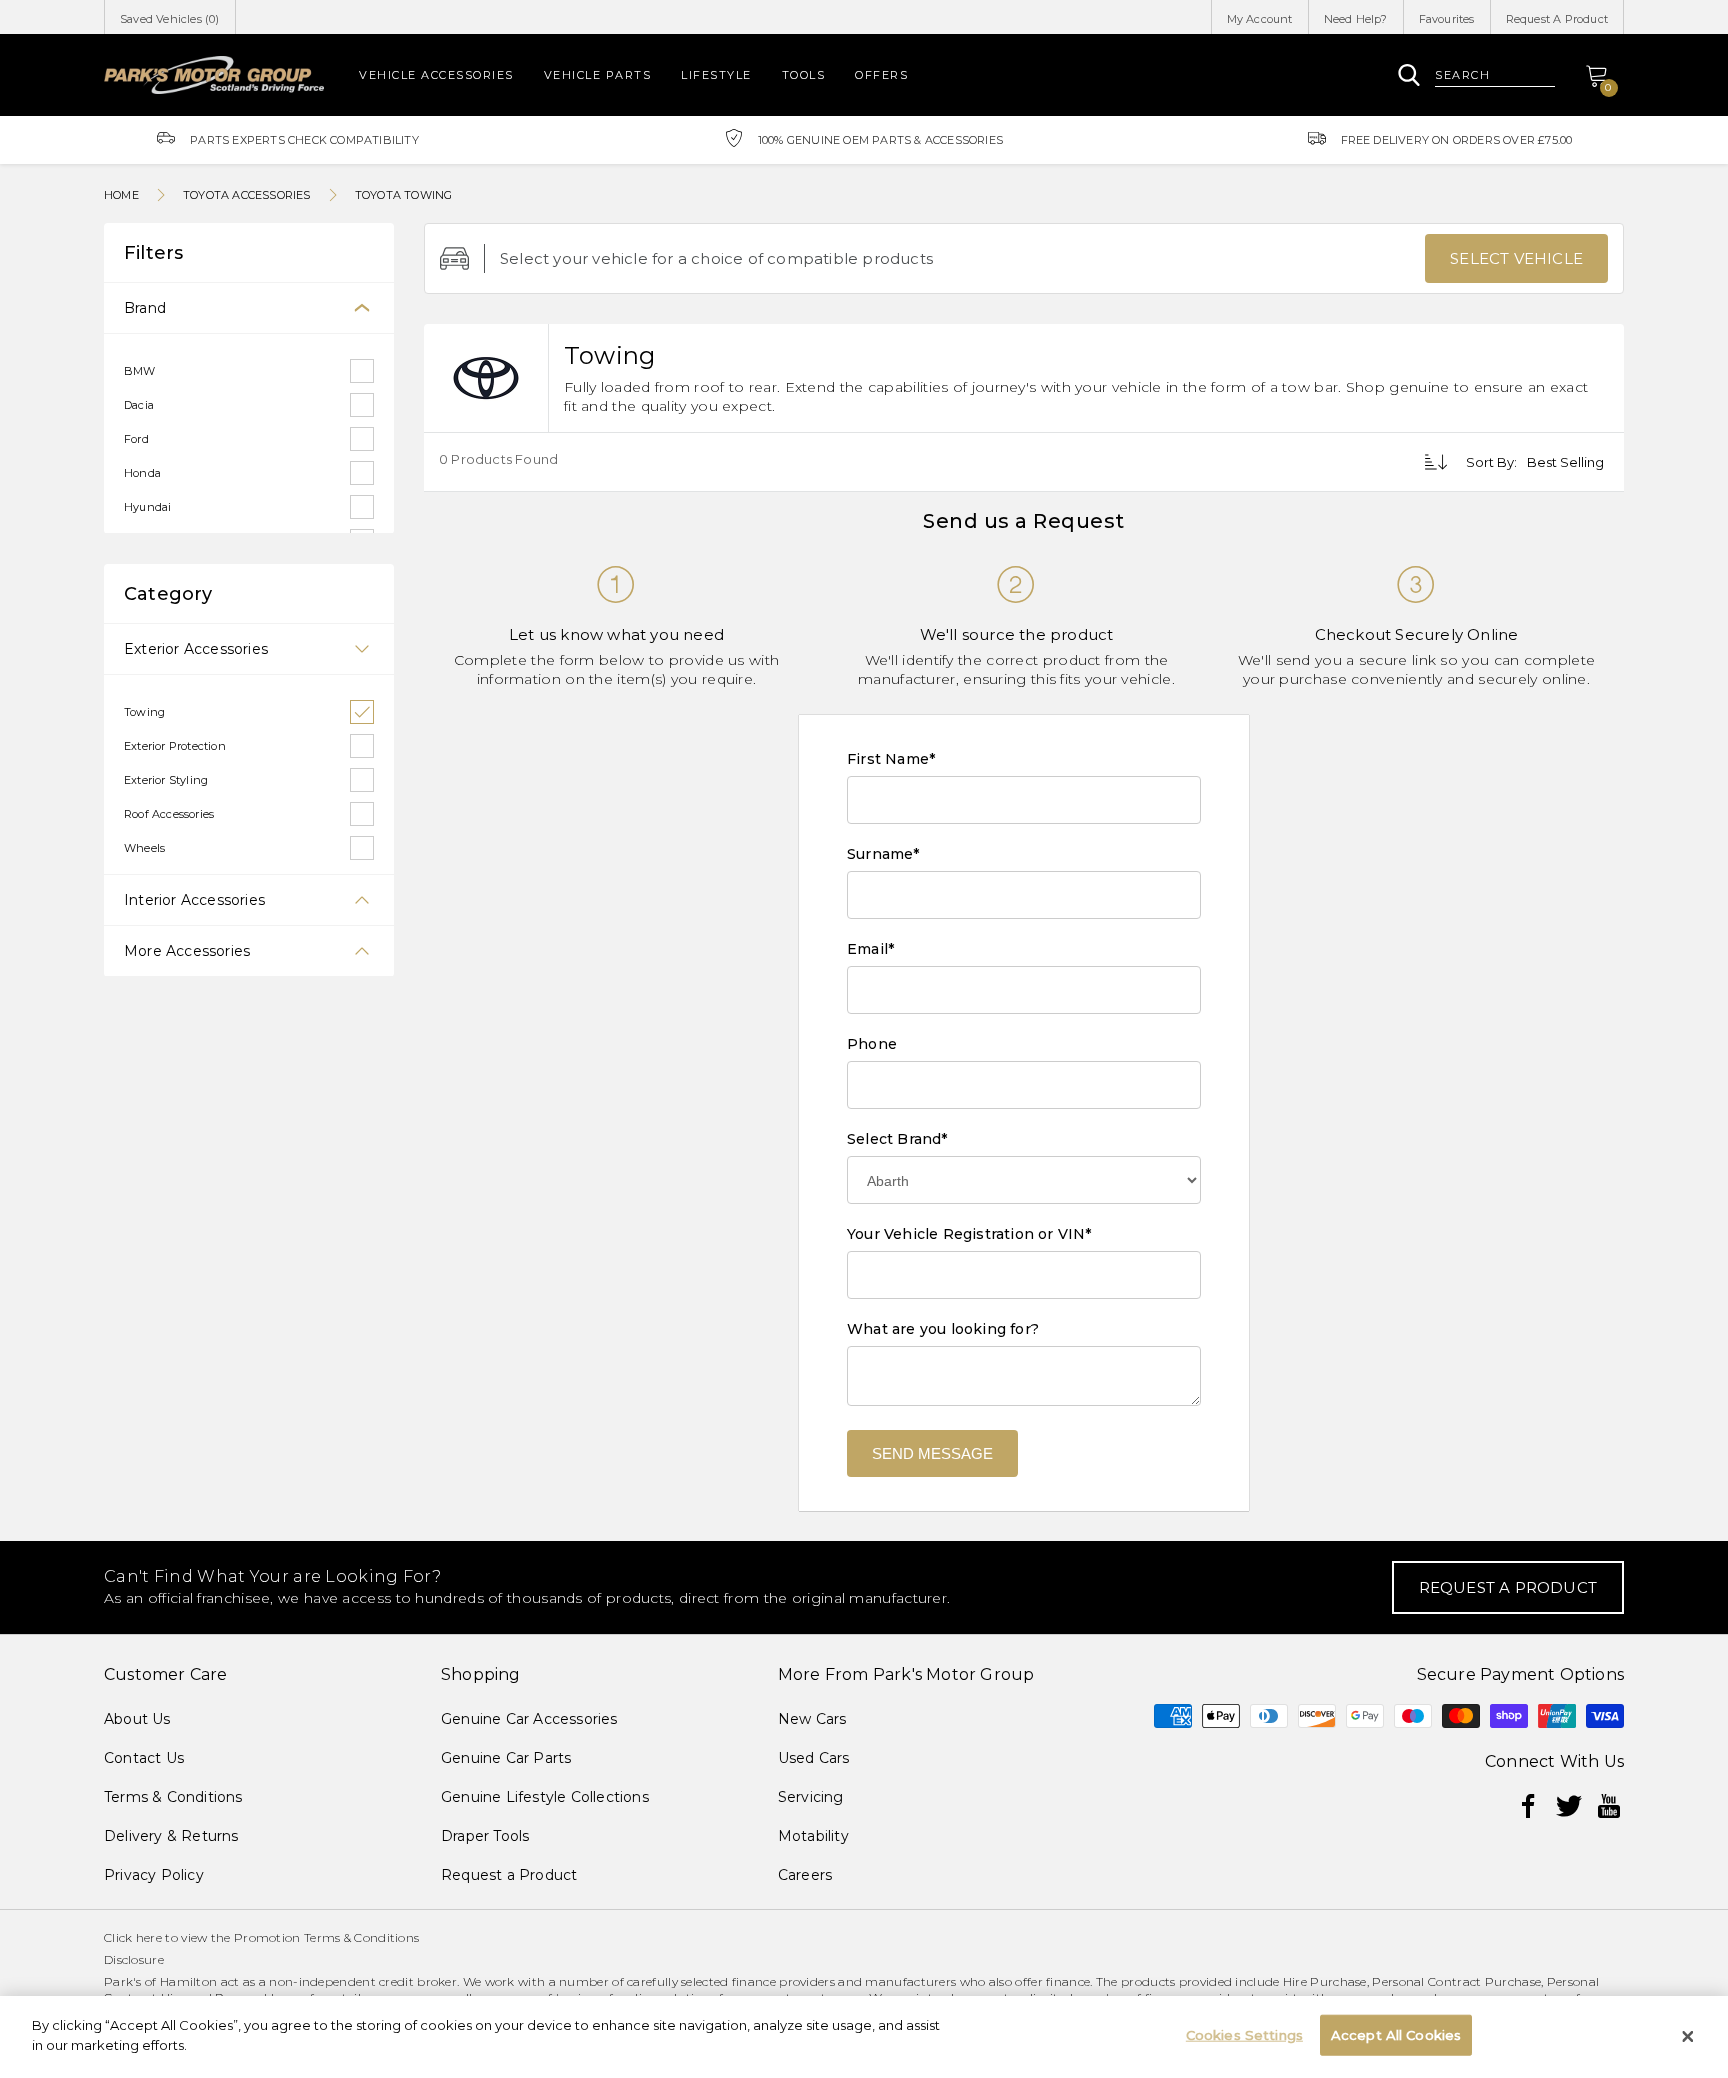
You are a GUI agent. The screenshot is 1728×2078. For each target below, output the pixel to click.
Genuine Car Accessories (529, 1719)
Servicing (811, 1797)
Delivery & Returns (171, 1836)
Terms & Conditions (173, 1797)
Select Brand (897, 1139)
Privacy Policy (154, 1875)
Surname (883, 854)
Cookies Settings (1244, 2035)
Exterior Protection (175, 746)
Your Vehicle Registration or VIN (969, 1234)
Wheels (144, 848)
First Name (891, 759)
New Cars (812, 1719)
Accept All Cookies (1396, 2035)
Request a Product (509, 1875)
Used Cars (814, 1758)
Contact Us (144, 1758)
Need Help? (1356, 19)
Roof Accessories (169, 814)
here (149, 1937)
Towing (144, 712)
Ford (136, 439)
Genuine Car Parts (506, 1758)
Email (870, 949)
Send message (932, 1453)
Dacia (139, 405)
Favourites (1447, 19)
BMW (140, 371)
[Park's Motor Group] (214, 74)
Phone (872, 1044)
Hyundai (147, 507)
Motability (813, 1836)
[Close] (1688, 2037)
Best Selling (1565, 462)
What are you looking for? (943, 1329)
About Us (137, 1719)
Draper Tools (485, 1836)
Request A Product (1557, 19)
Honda (142, 473)
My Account (1260, 19)
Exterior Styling (166, 780)
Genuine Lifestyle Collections (545, 1797)
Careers (805, 1875)
